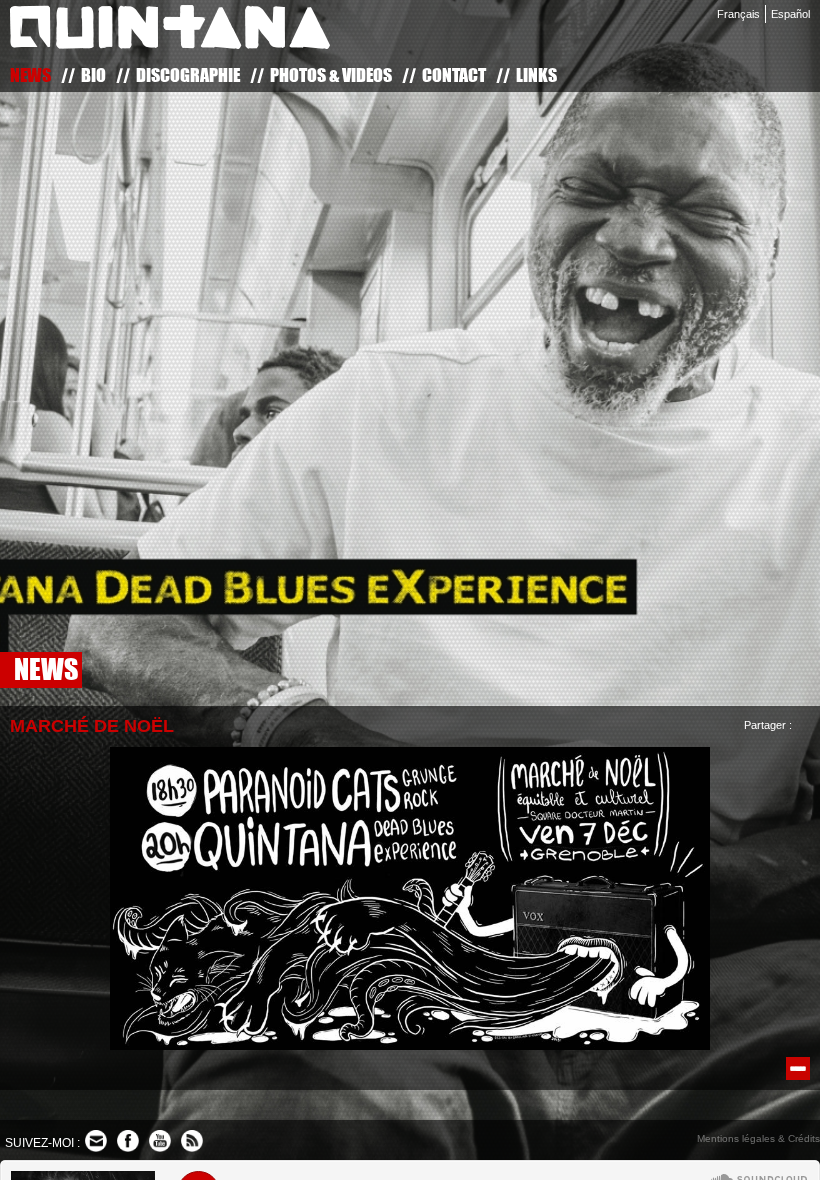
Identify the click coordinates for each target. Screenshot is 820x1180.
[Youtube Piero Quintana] (160, 1141)
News (30, 74)
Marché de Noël (92, 726)
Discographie (188, 74)
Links (536, 74)
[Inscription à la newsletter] (96, 1141)
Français (738, 14)
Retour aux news (798, 1068)
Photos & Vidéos (331, 74)
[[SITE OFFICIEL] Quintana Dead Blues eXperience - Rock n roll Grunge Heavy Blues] (170, 31)
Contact (454, 74)
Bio (93, 74)
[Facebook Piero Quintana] (128, 1141)
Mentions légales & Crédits (758, 1138)
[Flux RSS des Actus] (192, 1141)
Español (790, 14)
